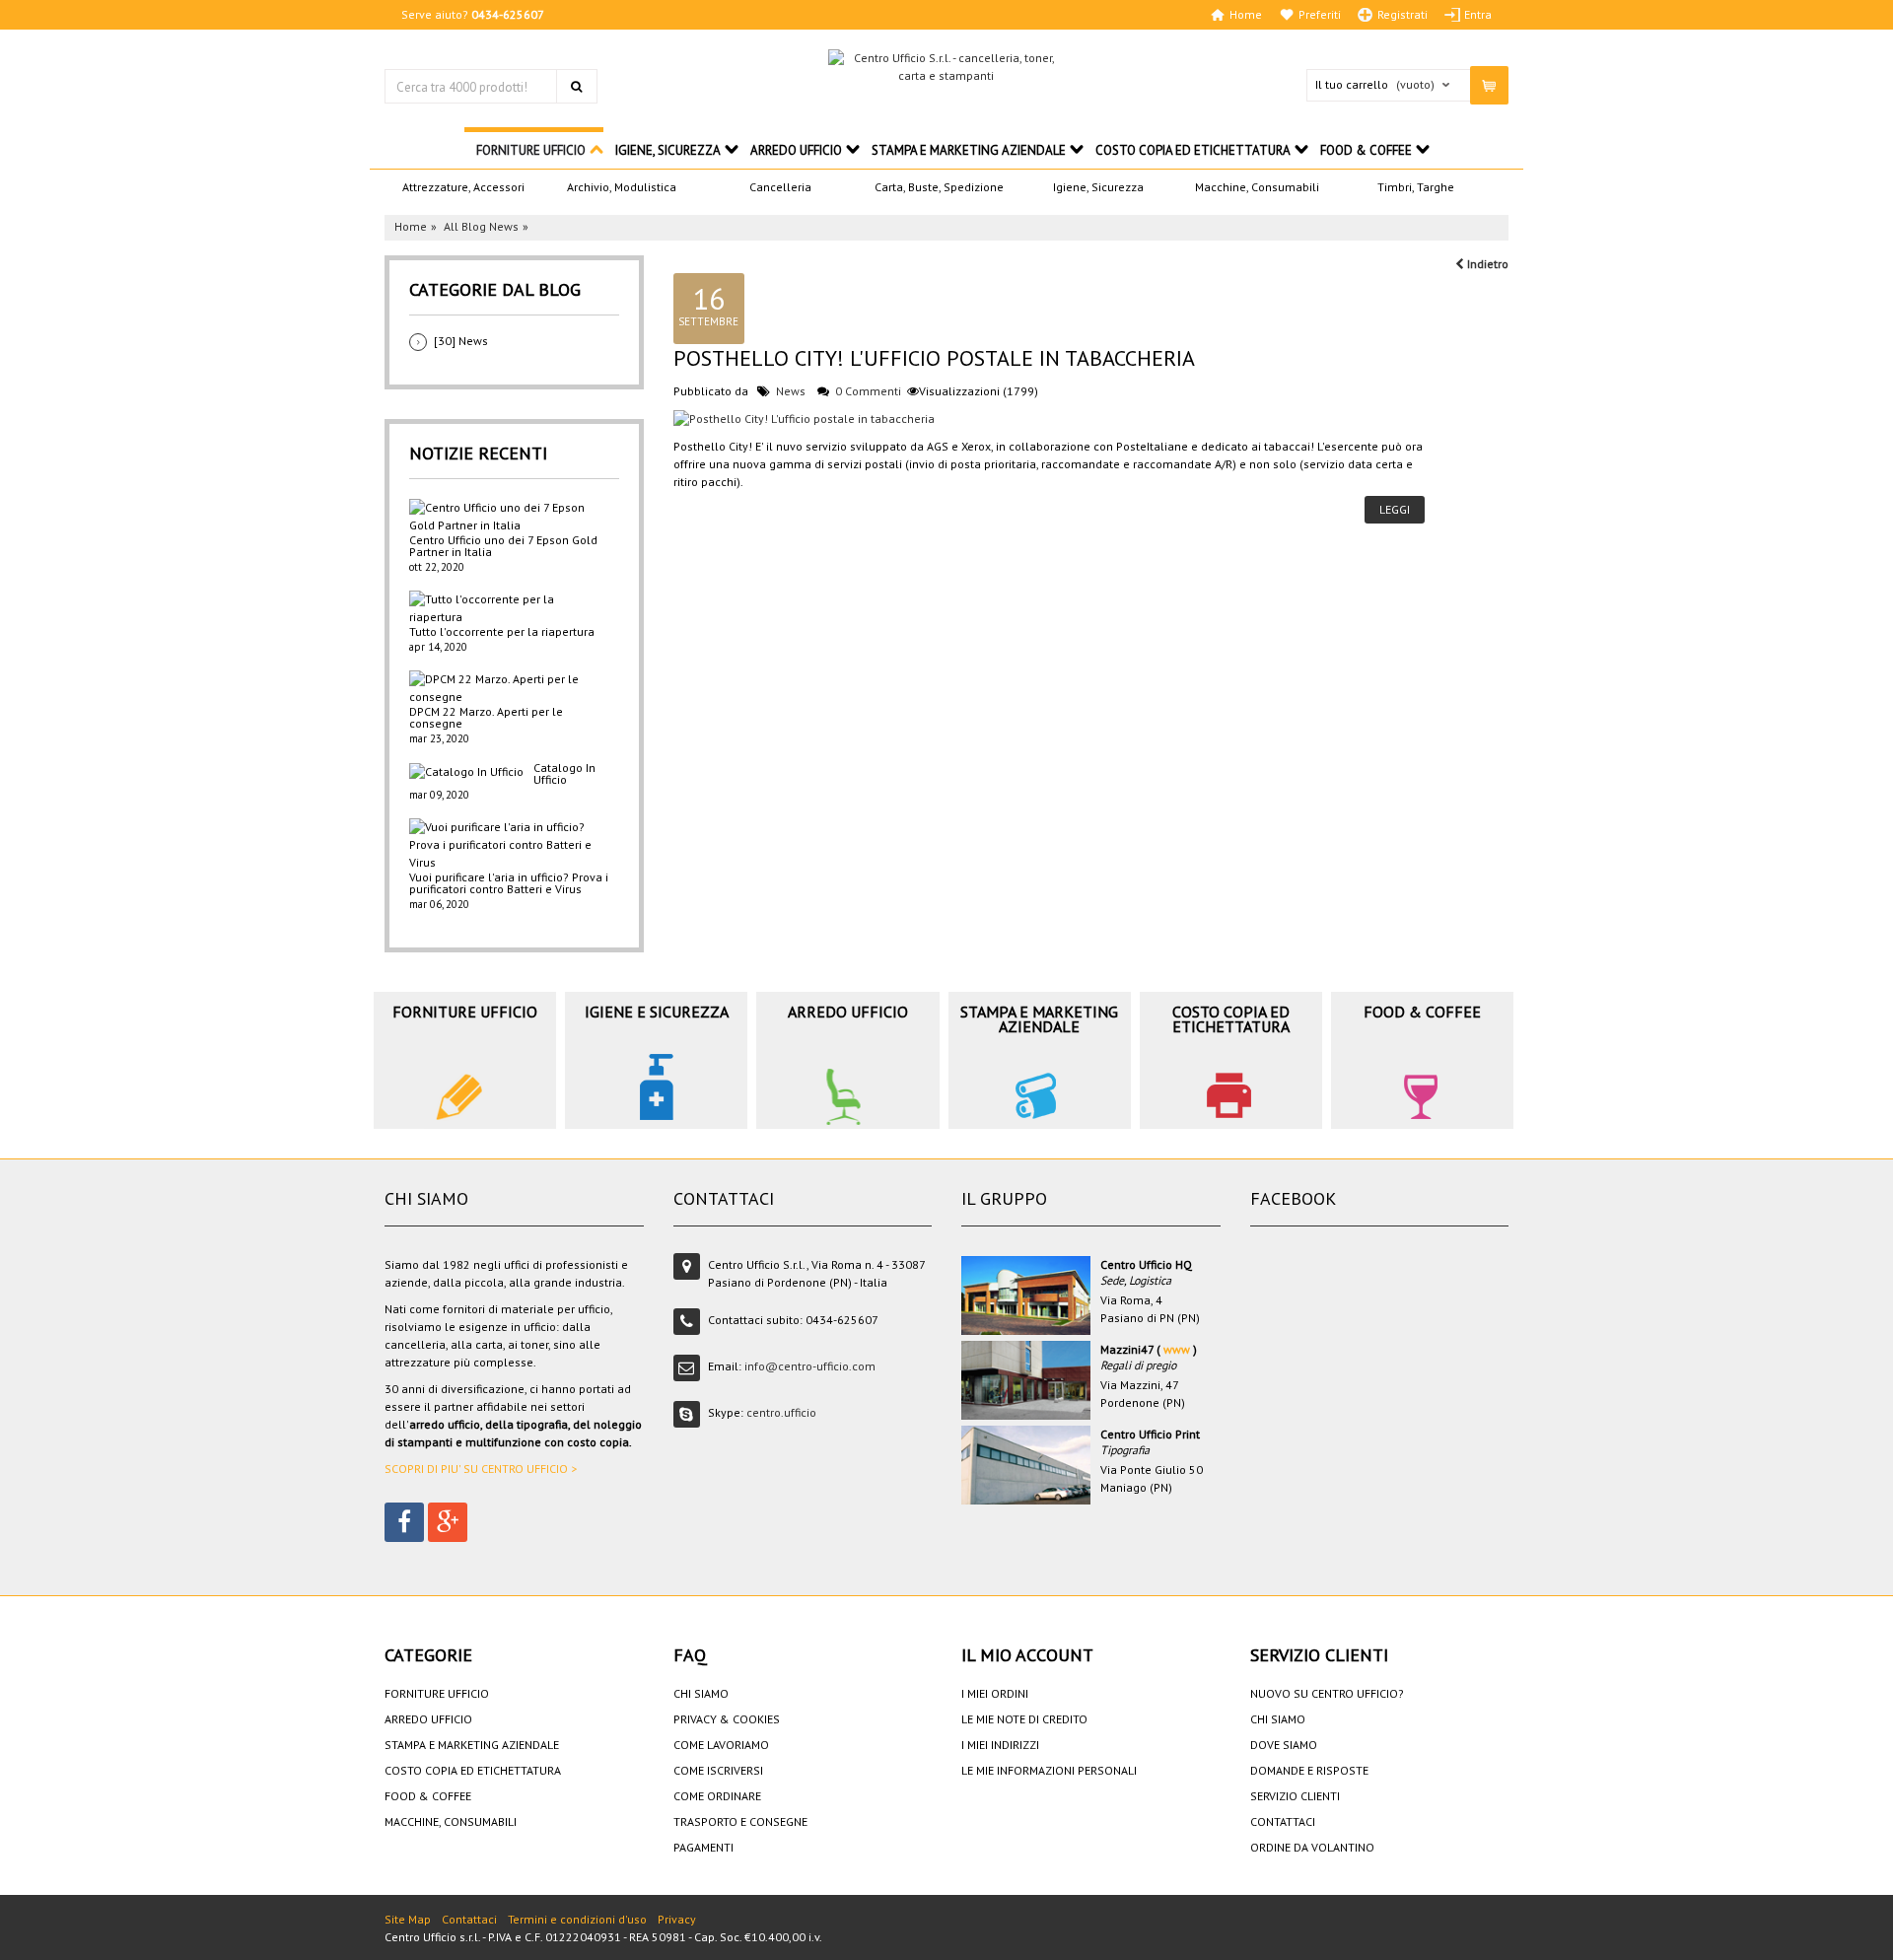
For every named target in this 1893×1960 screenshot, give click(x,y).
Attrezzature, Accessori (463, 187)
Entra (1478, 15)
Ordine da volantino (1312, 1847)
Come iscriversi (718, 1770)
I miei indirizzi (1000, 1745)
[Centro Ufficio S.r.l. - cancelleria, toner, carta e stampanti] (946, 67)
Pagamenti (703, 1847)
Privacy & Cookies (727, 1719)
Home (1246, 15)
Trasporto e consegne (740, 1821)
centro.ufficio (781, 1412)
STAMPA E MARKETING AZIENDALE (969, 150)
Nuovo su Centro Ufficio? (1327, 1693)
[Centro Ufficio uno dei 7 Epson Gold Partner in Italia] (509, 517)
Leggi (1395, 509)
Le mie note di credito (1024, 1719)
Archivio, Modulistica (622, 187)
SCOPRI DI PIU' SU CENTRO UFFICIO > (481, 1469)
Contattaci (1283, 1821)
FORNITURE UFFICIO (531, 150)
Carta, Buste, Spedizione (939, 187)
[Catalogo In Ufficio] (466, 771)
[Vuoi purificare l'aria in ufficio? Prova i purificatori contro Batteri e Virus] (509, 845)
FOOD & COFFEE (1366, 150)
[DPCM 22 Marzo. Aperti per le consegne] (509, 688)
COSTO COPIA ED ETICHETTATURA (1193, 150)
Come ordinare (717, 1796)
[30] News (461, 341)
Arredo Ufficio (796, 150)
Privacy (677, 1919)
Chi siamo (701, 1693)
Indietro (1486, 264)
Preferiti (1320, 15)
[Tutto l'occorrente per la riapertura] (509, 608)
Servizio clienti (1295, 1796)
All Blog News (481, 226)
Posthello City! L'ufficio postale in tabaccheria (934, 358)
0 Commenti (868, 391)
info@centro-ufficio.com (810, 1366)
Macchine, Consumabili (1257, 187)
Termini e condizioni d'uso (577, 1919)
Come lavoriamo (721, 1745)
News (791, 391)
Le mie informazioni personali (1049, 1770)
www (1177, 1349)
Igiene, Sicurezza (1098, 187)
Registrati (1402, 15)
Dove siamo (1284, 1745)
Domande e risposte (1309, 1770)
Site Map (408, 1919)
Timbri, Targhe (1416, 187)
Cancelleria (780, 187)
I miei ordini (995, 1693)
